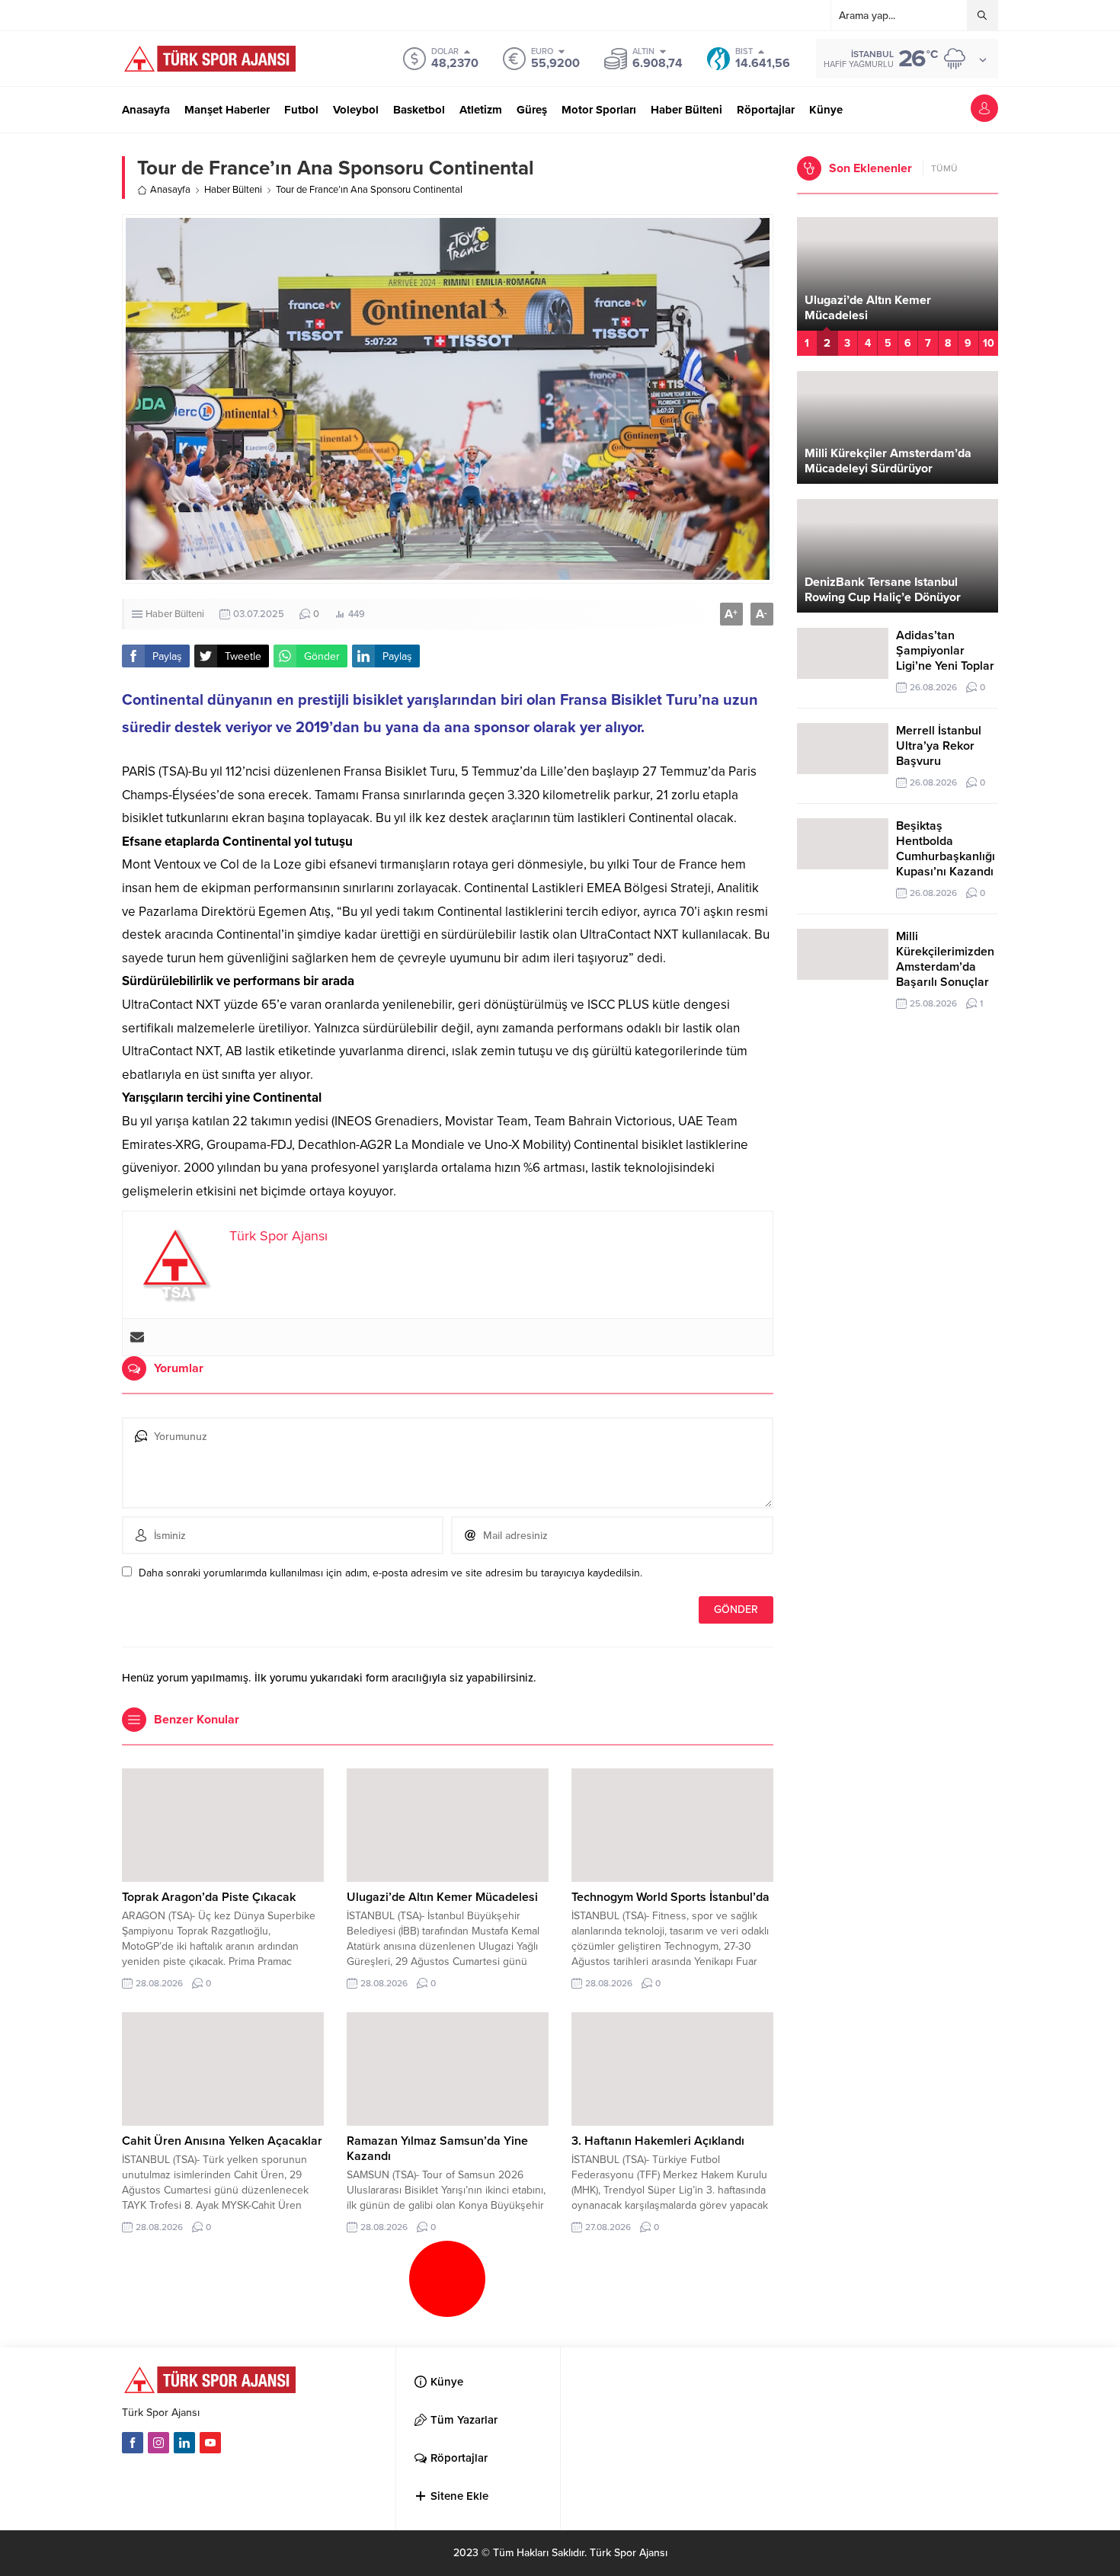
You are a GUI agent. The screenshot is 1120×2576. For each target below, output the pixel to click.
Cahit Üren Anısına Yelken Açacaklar (222, 2141)
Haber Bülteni (233, 190)
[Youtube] (210, 2443)
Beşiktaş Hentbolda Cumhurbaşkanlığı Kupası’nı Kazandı (946, 849)
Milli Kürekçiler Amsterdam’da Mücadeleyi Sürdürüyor (888, 461)
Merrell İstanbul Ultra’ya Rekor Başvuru (939, 746)
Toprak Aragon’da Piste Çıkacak (209, 1897)
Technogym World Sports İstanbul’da (670, 1897)
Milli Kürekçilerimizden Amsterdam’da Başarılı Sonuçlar (945, 959)
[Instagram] (158, 2443)
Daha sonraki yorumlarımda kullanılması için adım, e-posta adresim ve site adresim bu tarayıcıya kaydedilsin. (390, 1573)
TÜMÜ (944, 168)
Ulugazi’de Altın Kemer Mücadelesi (442, 1897)
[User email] (137, 1337)
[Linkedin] (184, 2443)
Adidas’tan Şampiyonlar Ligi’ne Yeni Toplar (945, 651)
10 (989, 343)
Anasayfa (170, 190)
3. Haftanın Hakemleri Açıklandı (658, 2141)
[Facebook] (133, 2443)
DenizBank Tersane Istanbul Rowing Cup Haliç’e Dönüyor (883, 590)
